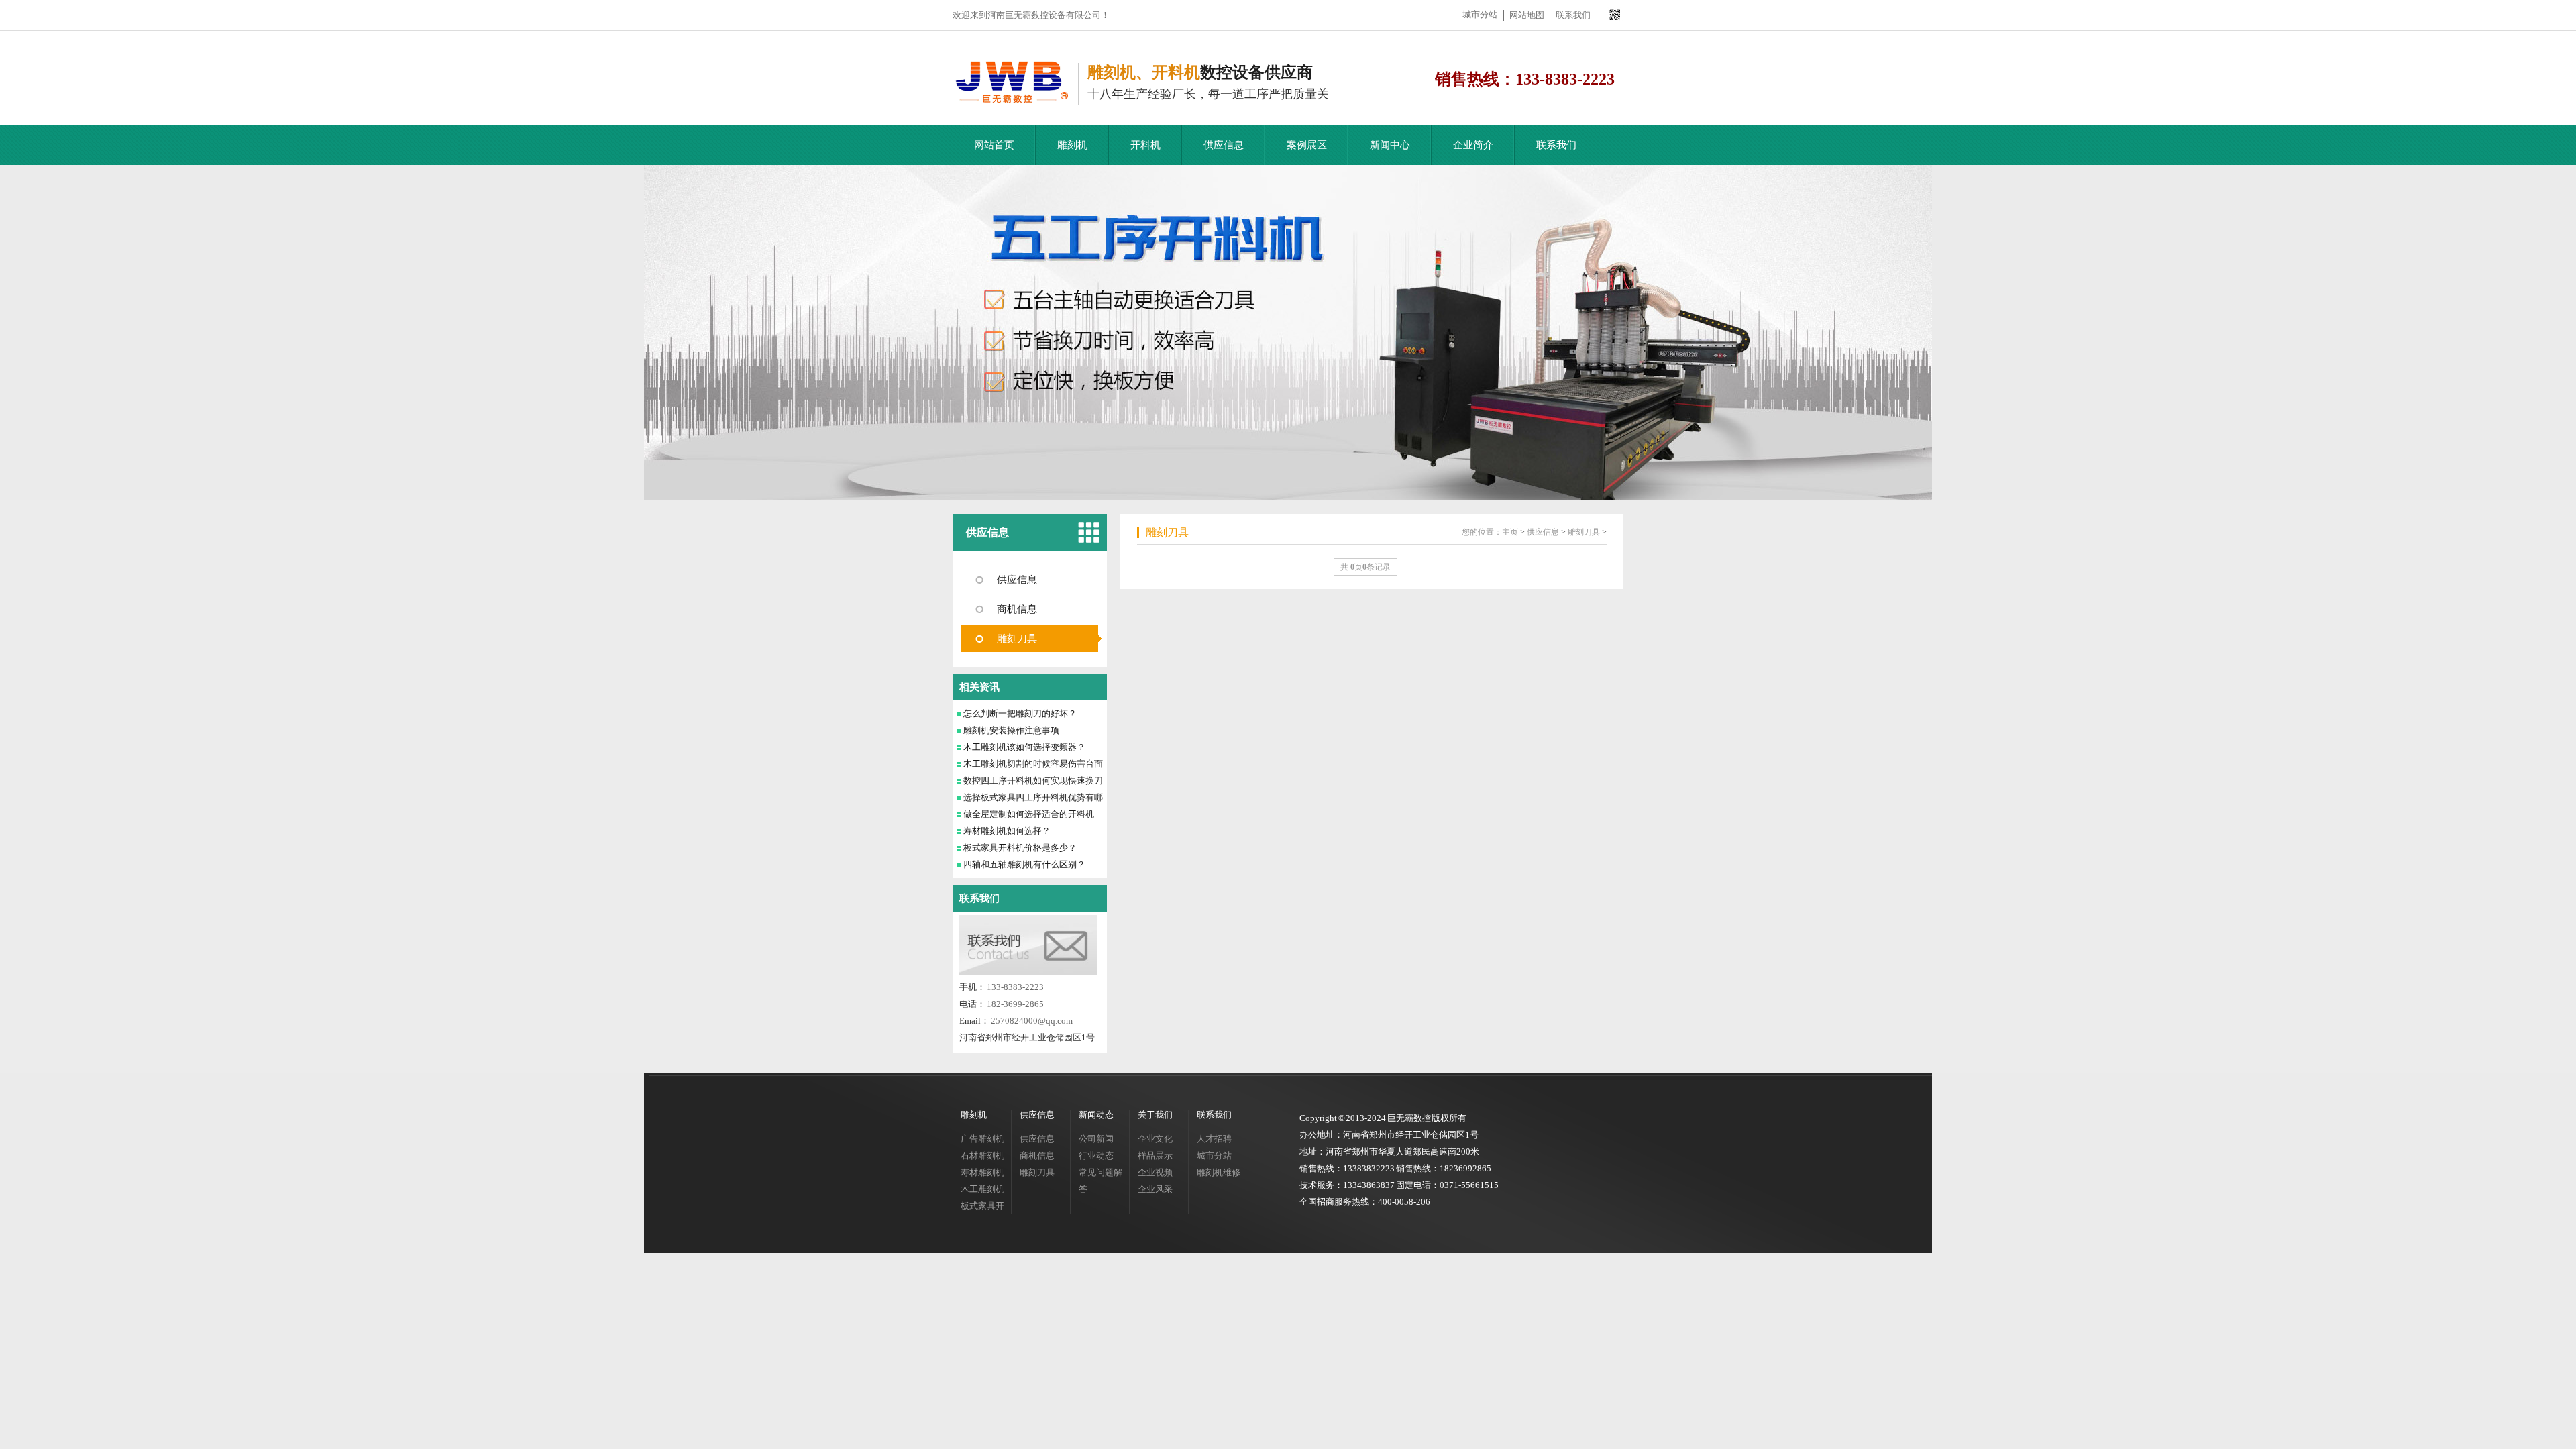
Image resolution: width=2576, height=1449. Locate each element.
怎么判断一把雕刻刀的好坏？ (1020, 713)
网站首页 (994, 145)
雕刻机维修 (1219, 1172)
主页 (1510, 532)
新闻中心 (1390, 145)
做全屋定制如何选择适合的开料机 (1029, 814)
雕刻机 (1072, 145)
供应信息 (1224, 145)
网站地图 (1527, 15)
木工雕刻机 (982, 1189)
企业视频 (1155, 1172)
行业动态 (1096, 1156)
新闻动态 (1096, 1115)
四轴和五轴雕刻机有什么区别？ (1024, 864)
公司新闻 (1096, 1139)
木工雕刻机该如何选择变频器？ (1024, 747)
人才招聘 (1214, 1139)
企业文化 (1155, 1139)
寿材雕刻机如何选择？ (1007, 831)
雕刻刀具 (1017, 639)
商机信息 (1017, 609)
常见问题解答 (1101, 1181)
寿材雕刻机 (982, 1172)
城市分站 (1480, 14)
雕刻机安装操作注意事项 (1011, 730)
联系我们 (1573, 15)
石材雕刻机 (982, 1156)
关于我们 (1155, 1115)
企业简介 (1473, 145)
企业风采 (1155, 1189)
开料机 (1145, 145)
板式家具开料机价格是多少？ (1020, 848)
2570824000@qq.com (1032, 1021)
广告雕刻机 (982, 1139)
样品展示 (1155, 1156)
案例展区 (1307, 145)
